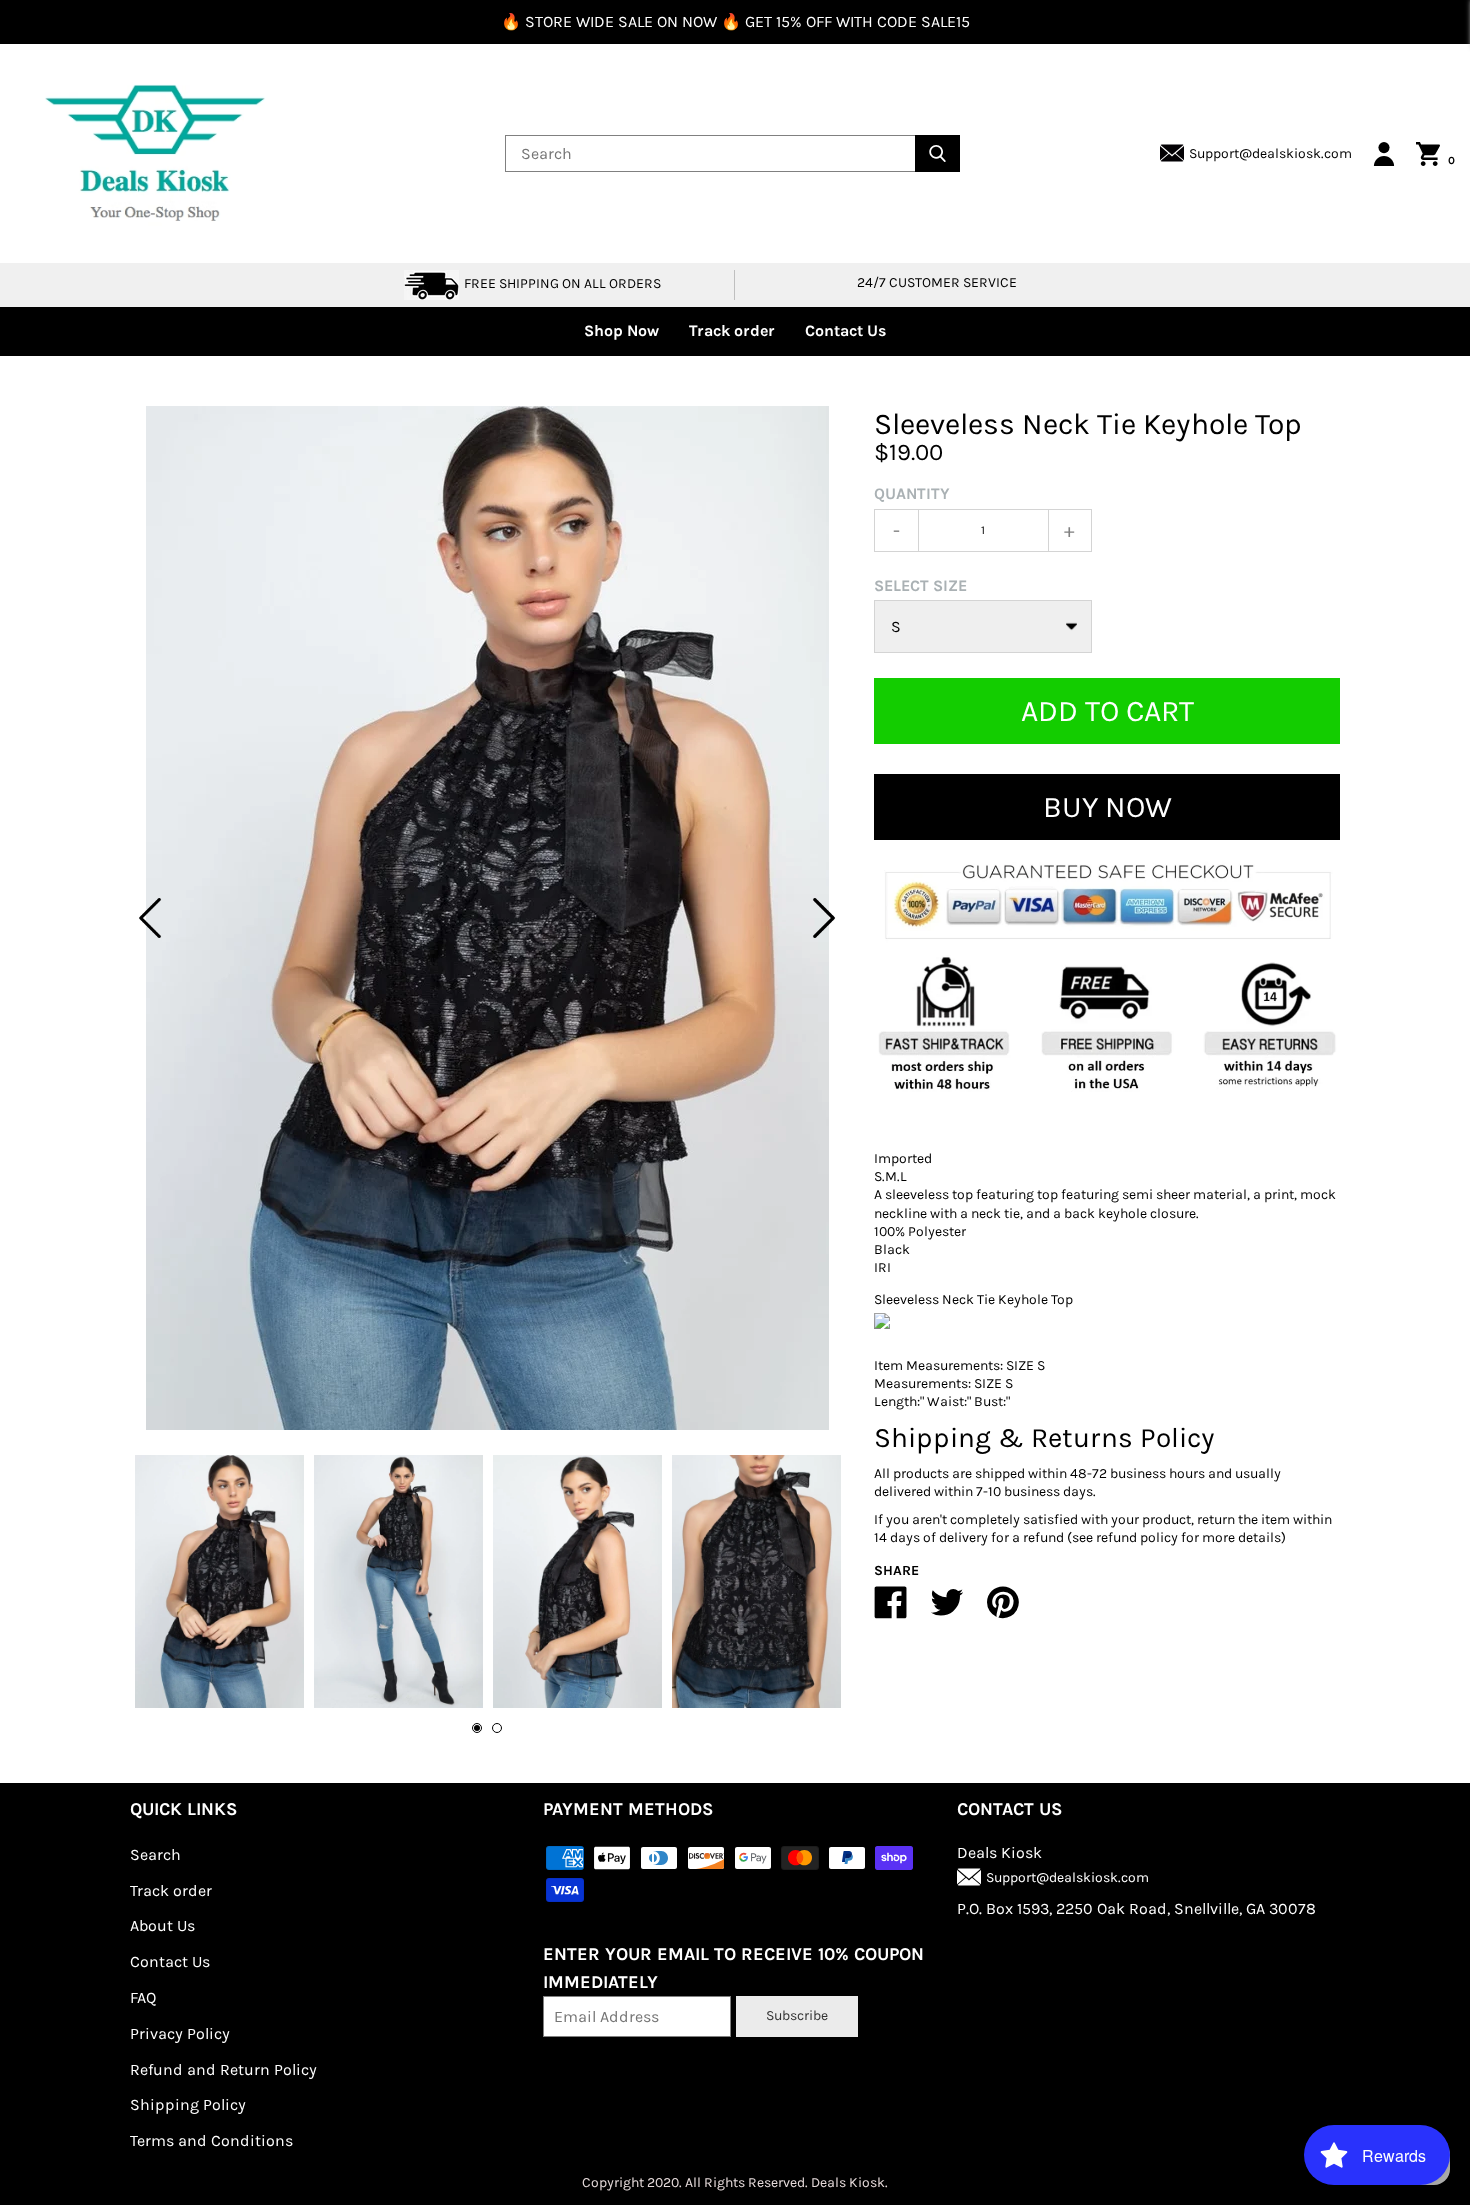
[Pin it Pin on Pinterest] (1003, 1610)
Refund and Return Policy (223, 2069)
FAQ (143, 1997)
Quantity (912, 493)
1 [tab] (477, 1728)
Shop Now (621, 330)
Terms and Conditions (211, 2140)
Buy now (1107, 807)
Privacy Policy (180, 2033)
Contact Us (845, 330)
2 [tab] (497, 1728)
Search (155, 1854)
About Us (162, 1925)
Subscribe (797, 2015)
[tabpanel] (487, 918)
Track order (732, 330)
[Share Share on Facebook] (891, 1610)
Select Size (920, 585)
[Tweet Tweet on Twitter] (947, 1610)
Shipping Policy (188, 2104)
